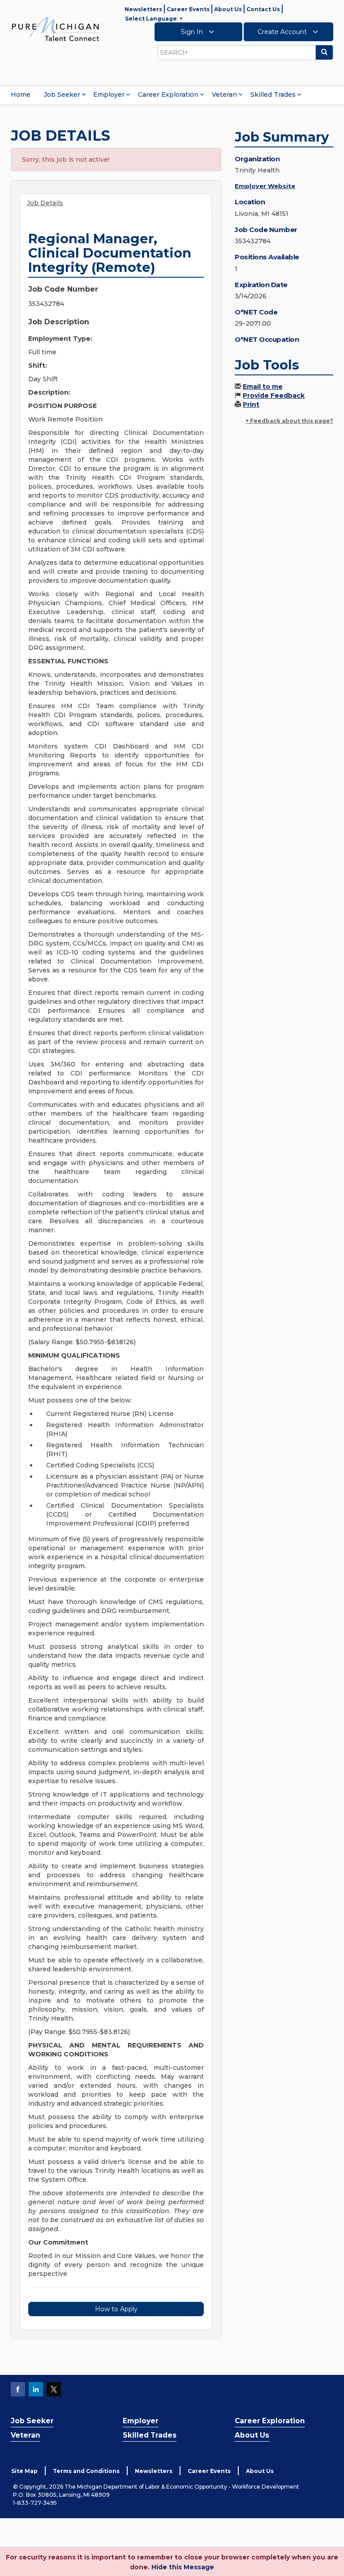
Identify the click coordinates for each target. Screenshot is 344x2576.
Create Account (283, 32)
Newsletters (143, 9)
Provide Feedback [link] (274, 396)
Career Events (188, 9)
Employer (109, 95)
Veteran (224, 95)
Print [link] (251, 404)
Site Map (24, 2471)
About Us (228, 9)
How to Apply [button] (116, 2309)
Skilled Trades (273, 95)
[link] (56, 29)
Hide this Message (183, 2567)
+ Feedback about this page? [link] (289, 421)
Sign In (193, 32)
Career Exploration (168, 95)
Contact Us (263, 9)
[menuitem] (21, 95)
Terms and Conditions (86, 2471)
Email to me (263, 387)
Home (21, 95)
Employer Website (265, 186)
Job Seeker (62, 95)
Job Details (45, 203)
